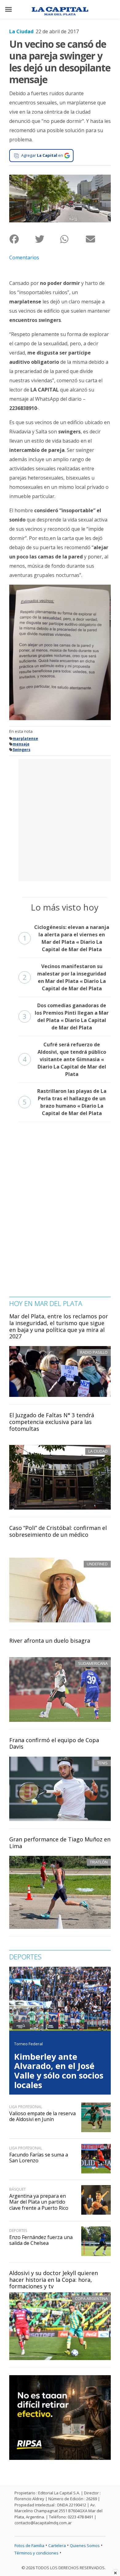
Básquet (18, 2189)
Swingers (22, 750)
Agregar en (42, 155)
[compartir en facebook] (22, 239)
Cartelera (57, 2546)
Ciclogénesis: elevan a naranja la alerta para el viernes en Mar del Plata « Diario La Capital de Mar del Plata (66, 938)
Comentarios (24, 258)
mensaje (21, 744)
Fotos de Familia (29, 2546)
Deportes (18, 2231)
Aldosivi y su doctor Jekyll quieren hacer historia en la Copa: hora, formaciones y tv (54, 2280)
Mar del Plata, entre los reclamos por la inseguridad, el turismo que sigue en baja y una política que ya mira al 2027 (59, 1326)
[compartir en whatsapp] (73, 239)
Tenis (102, 1763)
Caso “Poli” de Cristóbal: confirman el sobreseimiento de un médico (58, 1531)
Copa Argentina (91, 2298)
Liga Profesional (26, 2107)
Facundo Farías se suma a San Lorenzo (39, 2158)
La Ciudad (21, 31)
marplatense (25, 738)
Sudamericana (93, 1663)
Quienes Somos (85, 2546)
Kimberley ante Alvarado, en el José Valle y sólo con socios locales (59, 2071)
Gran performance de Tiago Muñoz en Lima (60, 1843)
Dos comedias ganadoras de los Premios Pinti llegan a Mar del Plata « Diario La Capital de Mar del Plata (66, 1016)
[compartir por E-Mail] (98, 239)
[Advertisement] (60, 819)
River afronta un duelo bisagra (50, 1641)
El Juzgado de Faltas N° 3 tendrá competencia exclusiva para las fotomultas (52, 1422)
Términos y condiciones (36, 2553)
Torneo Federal (28, 2044)
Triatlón (99, 1862)
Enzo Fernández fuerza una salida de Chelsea (41, 2240)
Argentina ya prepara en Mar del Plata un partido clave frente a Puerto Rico (39, 2202)
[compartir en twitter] (48, 239)
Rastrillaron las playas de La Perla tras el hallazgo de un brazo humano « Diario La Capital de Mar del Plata (65, 1102)
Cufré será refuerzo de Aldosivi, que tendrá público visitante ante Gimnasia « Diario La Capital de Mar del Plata (64, 1059)
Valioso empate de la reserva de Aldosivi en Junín (42, 2116)
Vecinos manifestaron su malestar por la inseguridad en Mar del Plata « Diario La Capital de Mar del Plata (64, 977)
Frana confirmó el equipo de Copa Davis (54, 1743)
